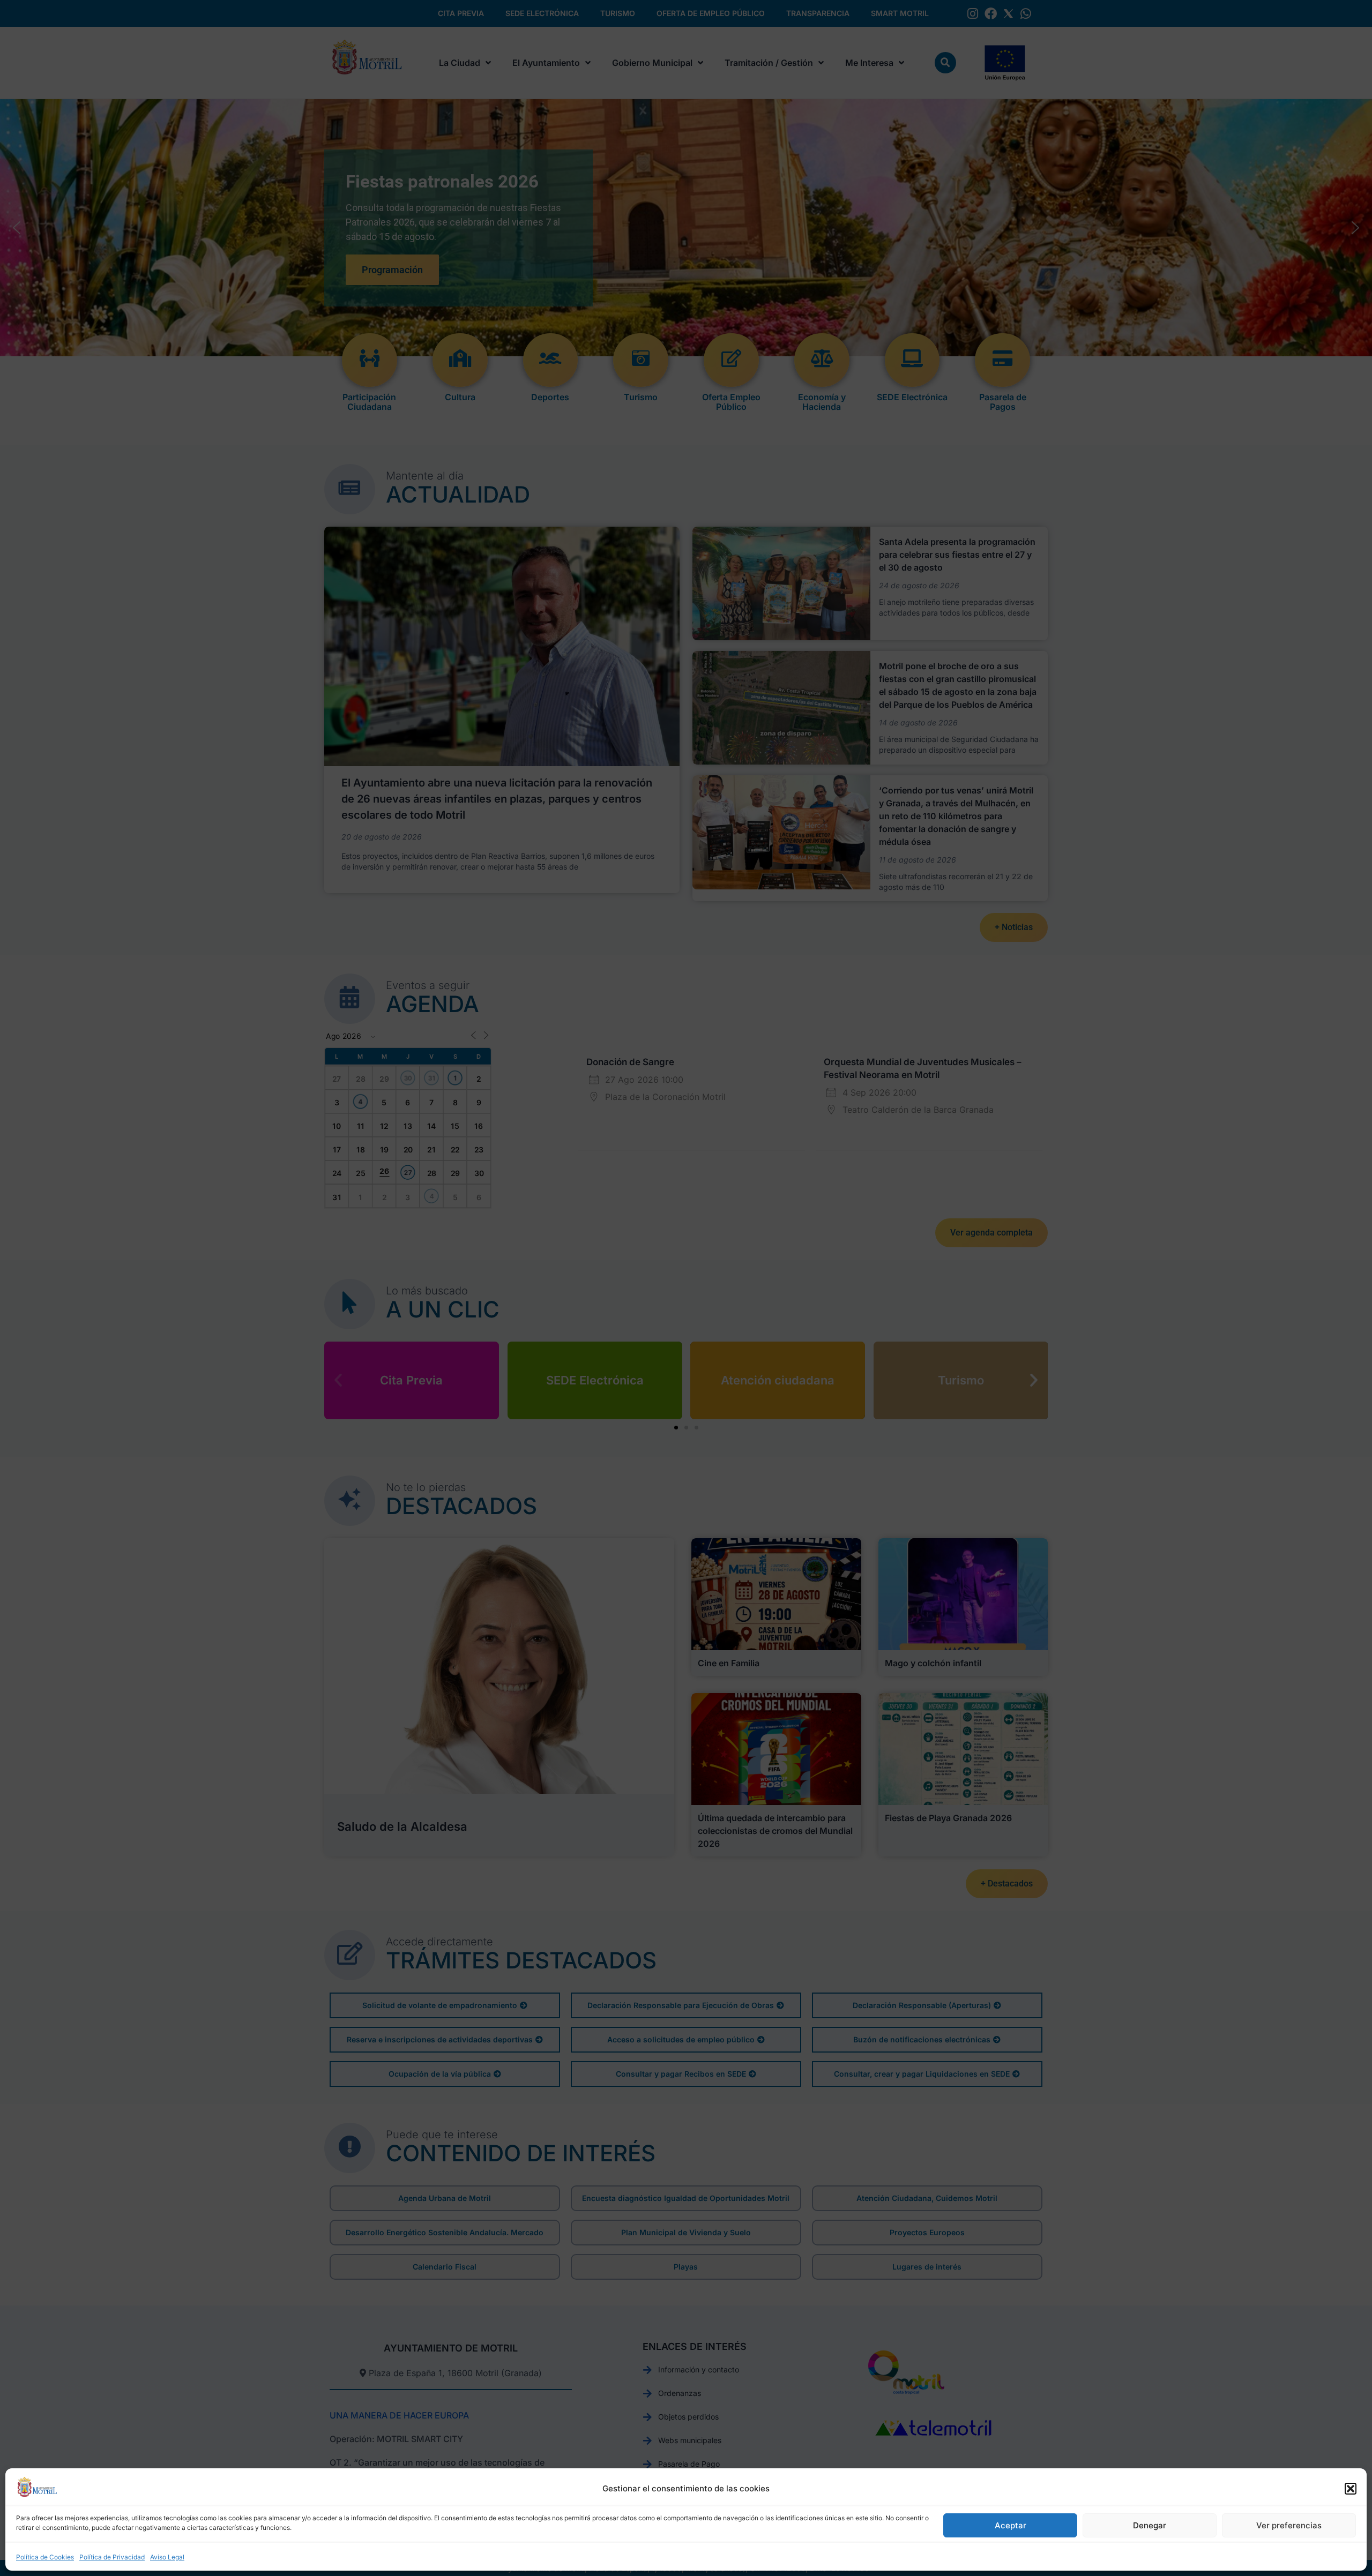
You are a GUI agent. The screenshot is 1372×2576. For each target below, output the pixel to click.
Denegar (1150, 2525)
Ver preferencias (1289, 2525)
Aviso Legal (167, 2557)
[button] (1351, 2489)
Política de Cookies (45, 2557)
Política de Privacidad (112, 2557)
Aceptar (1011, 2525)
